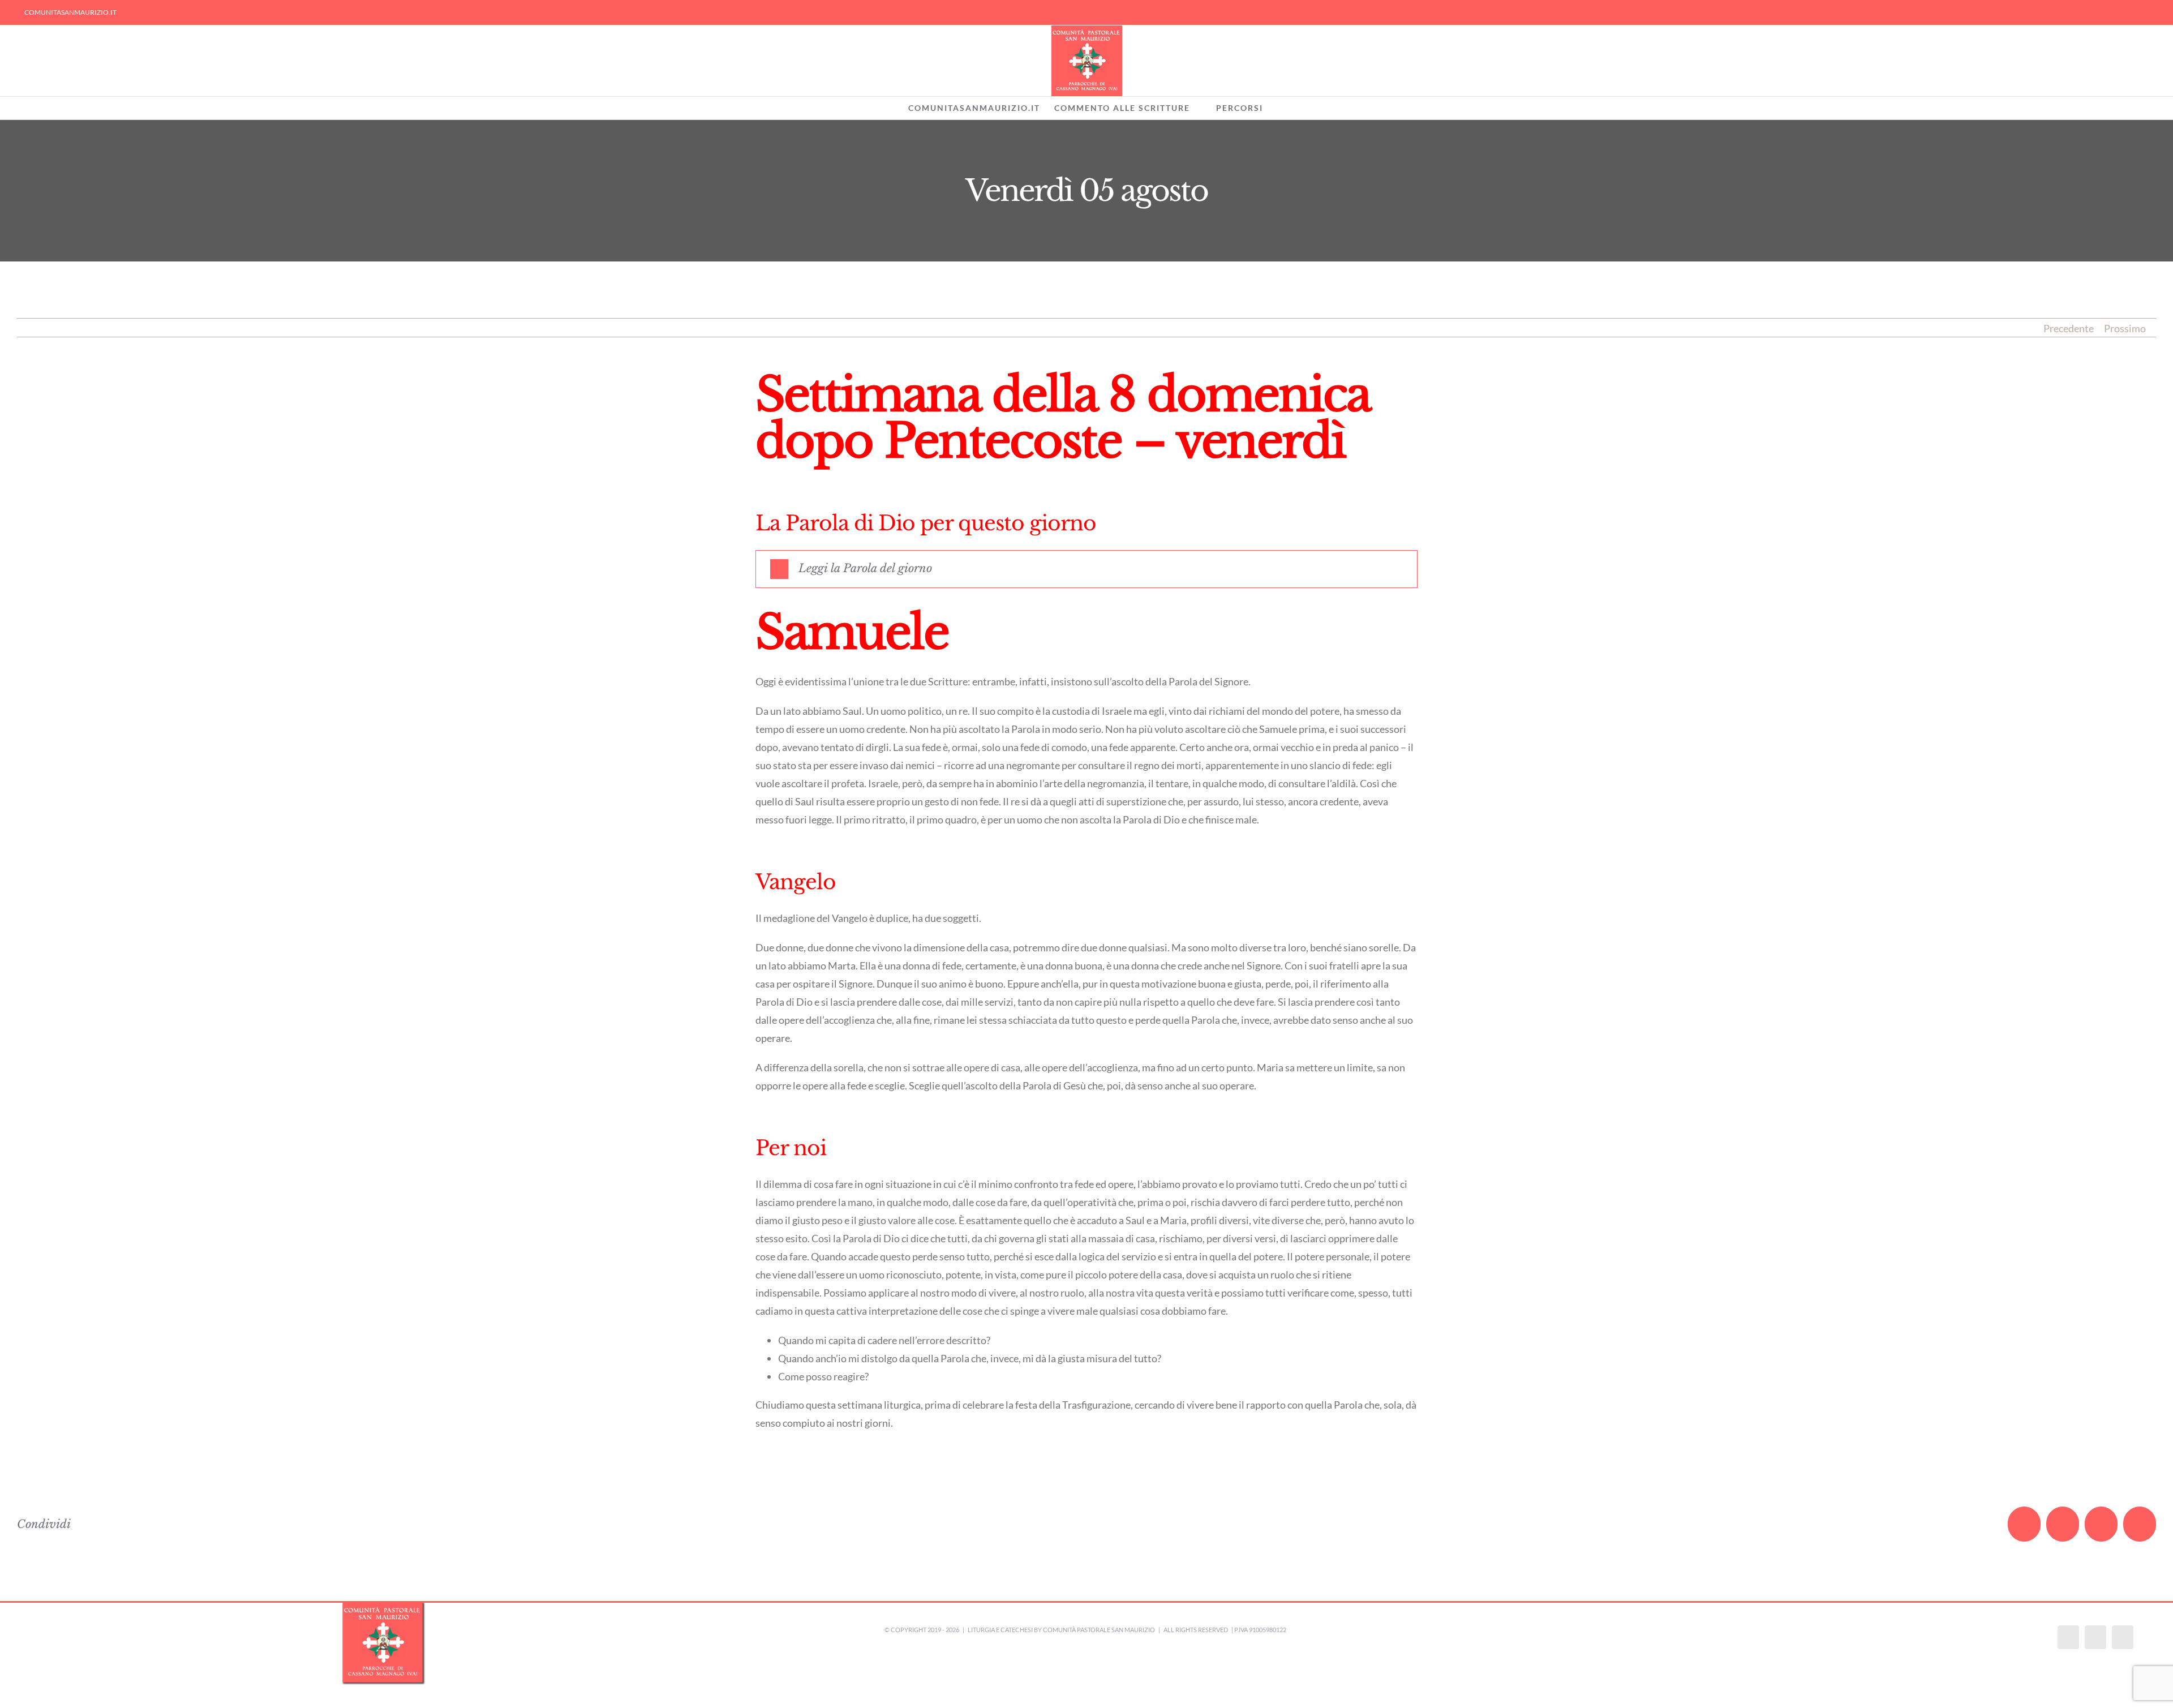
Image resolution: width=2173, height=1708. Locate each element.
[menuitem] (70, 12)
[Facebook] (2068, 1637)
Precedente (2069, 328)
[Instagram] (2095, 1637)
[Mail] (2123, 1637)
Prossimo (2125, 328)
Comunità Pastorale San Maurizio (1099, 1630)
